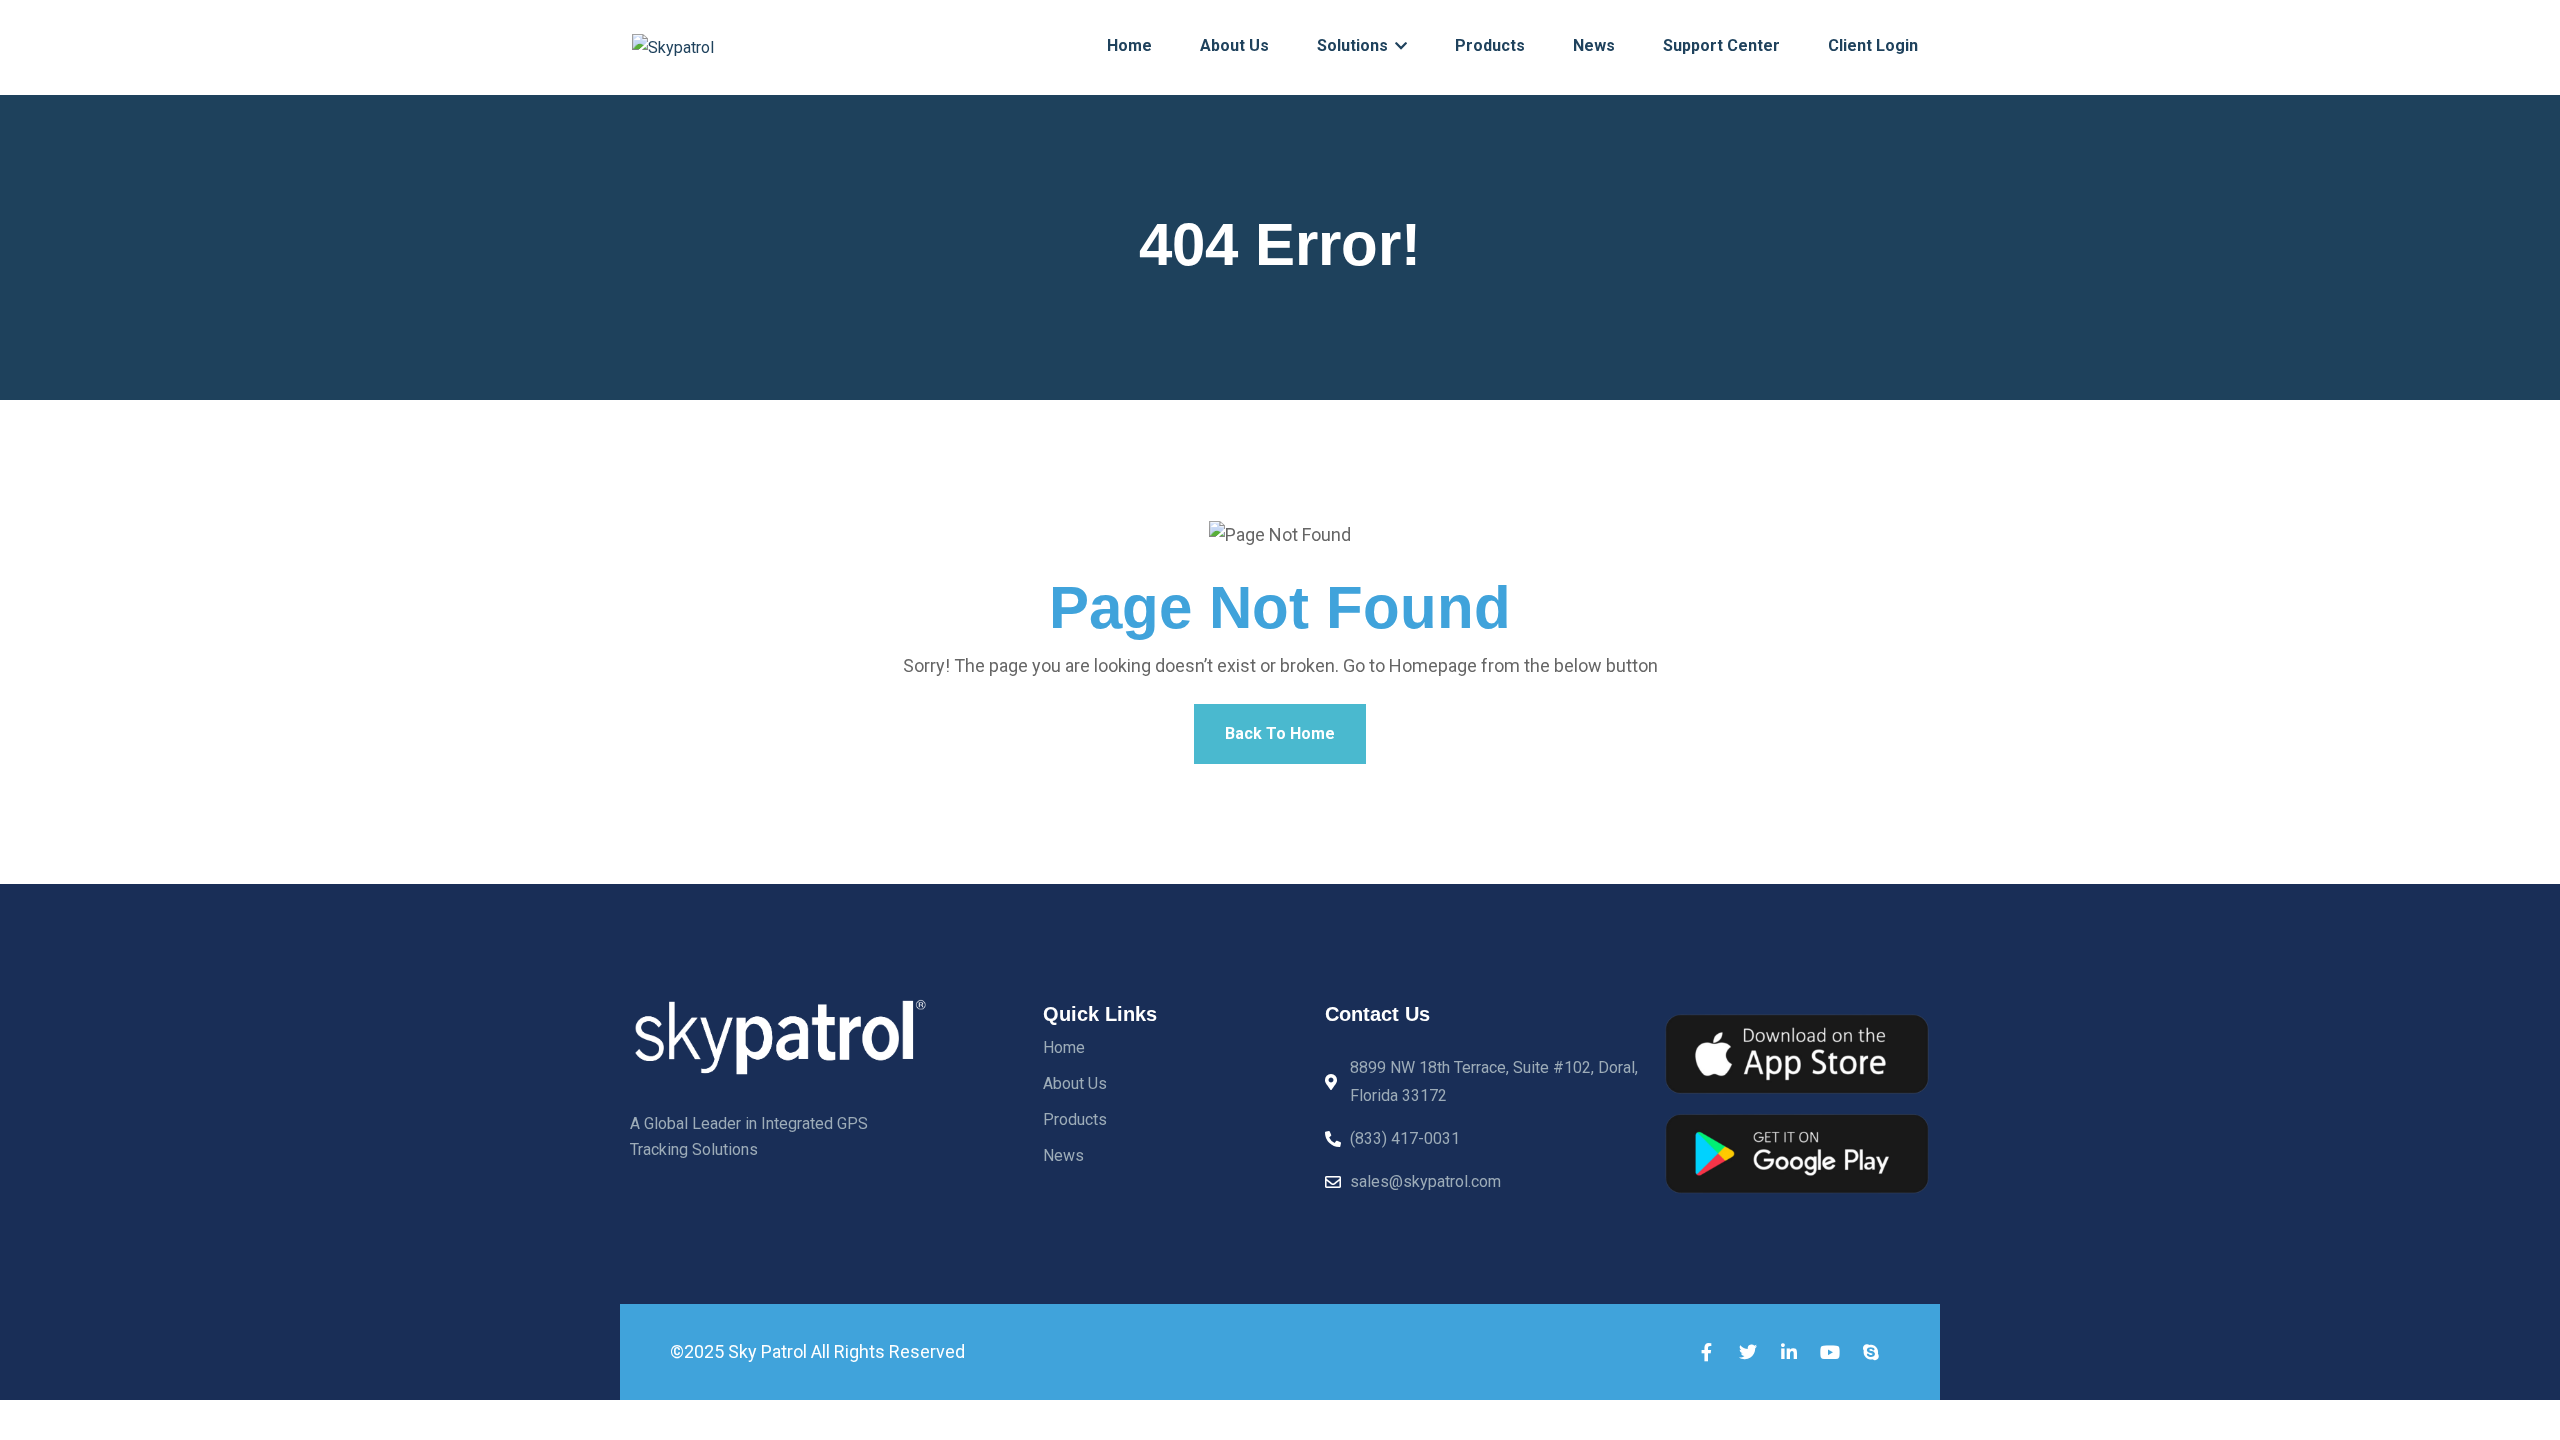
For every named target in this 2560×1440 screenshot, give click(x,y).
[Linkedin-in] (1789, 1352)
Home (1129, 45)
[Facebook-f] (1707, 1352)
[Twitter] (1748, 1352)
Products (1490, 45)
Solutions (1354, 45)
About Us (1234, 45)
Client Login (1873, 45)
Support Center (1721, 45)
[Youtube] (1830, 1352)
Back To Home (1280, 733)
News (1594, 45)
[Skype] (1871, 1352)
